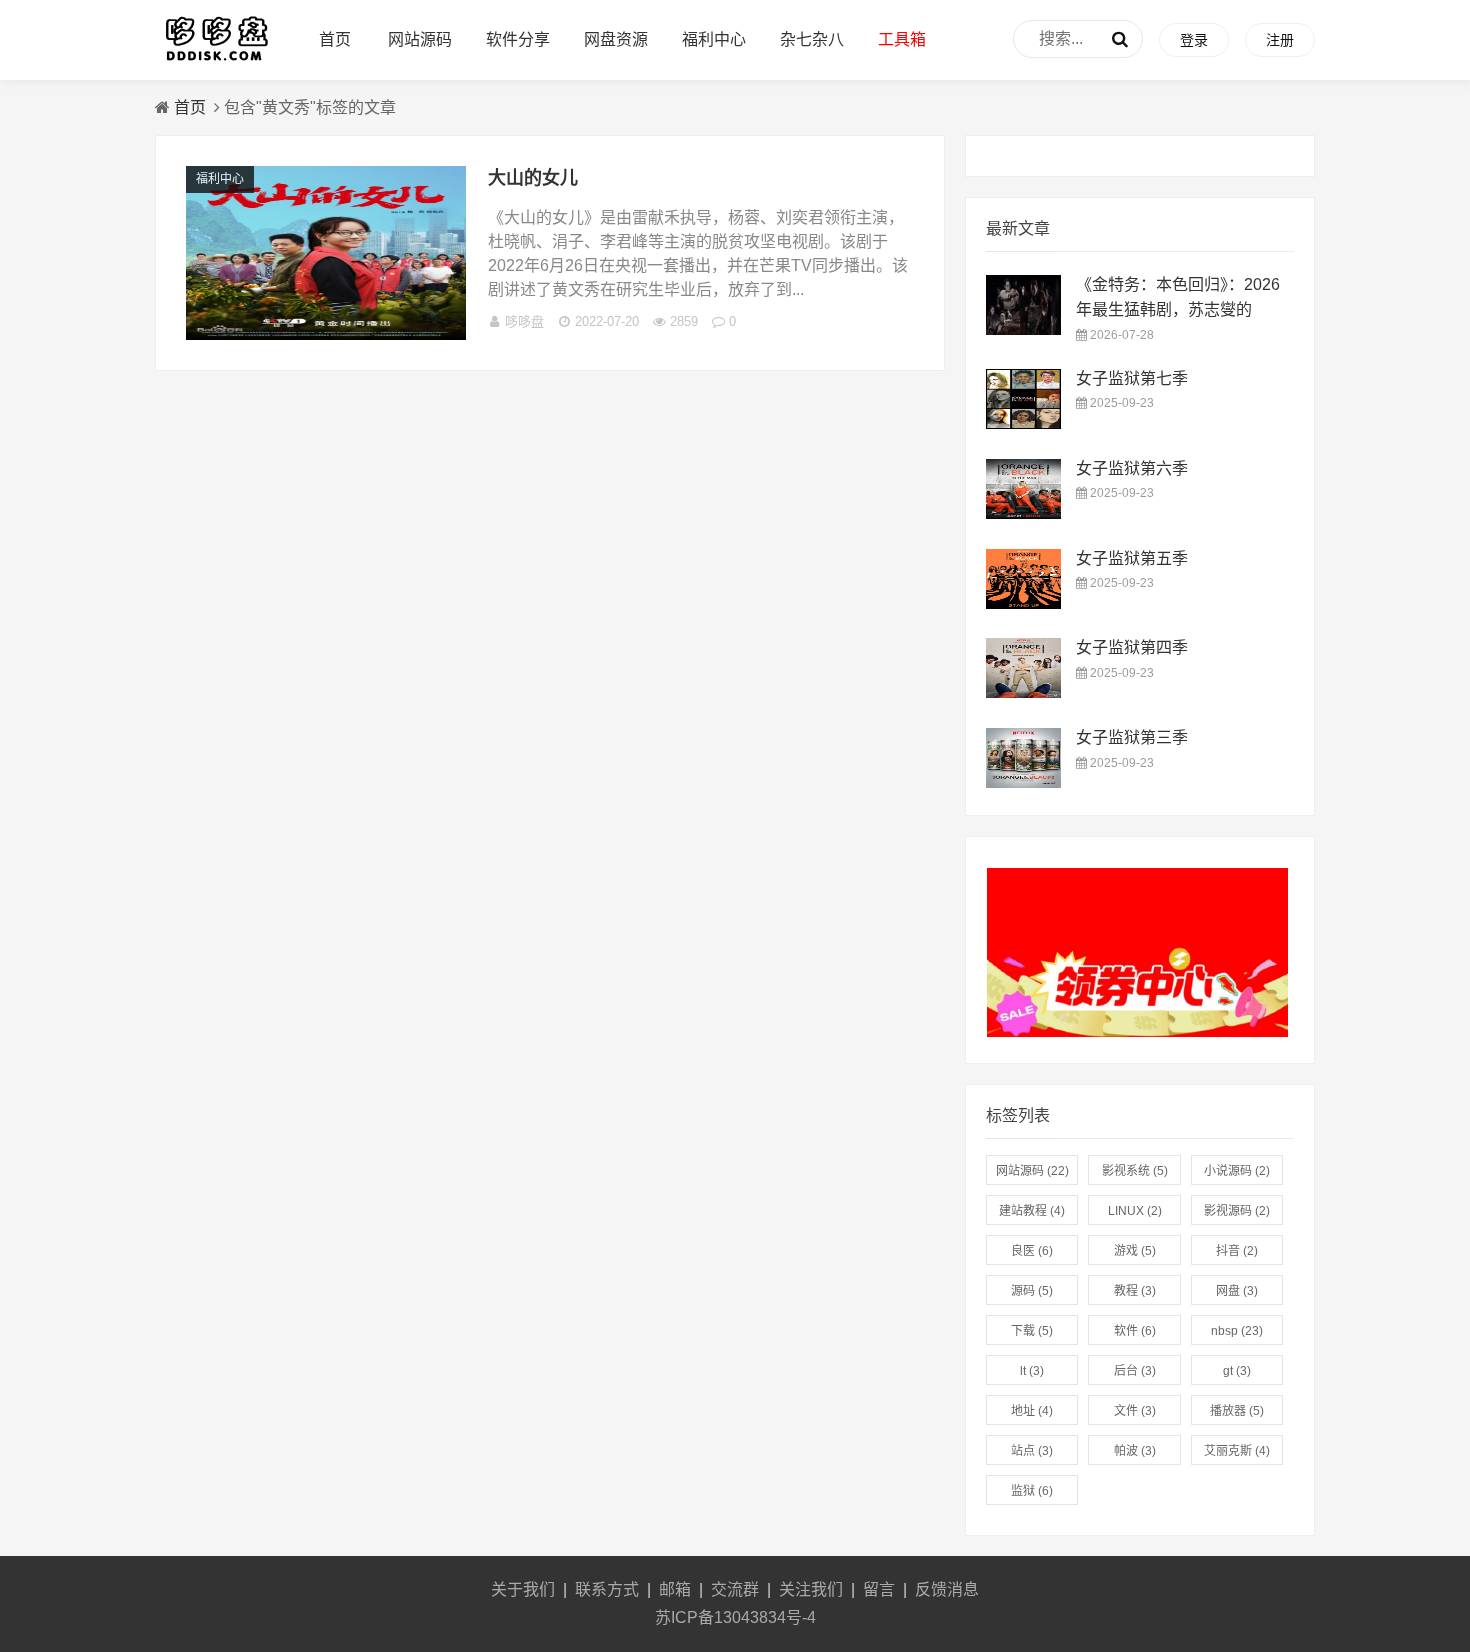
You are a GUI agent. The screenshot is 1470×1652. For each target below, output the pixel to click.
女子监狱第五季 (1132, 558)
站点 (1032, 1451)
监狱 (1032, 1491)
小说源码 (1237, 1171)
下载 (1032, 1331)
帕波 (1135, 1451)
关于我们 (523, 1589)
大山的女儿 (533, 178)
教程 (1135, 1291)
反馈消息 (947, 1589)
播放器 (1237, 1411)
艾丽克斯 (1237, 1451)
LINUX (1135, 1211)
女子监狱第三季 (1132, 737)
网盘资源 (616, 39)
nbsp (1237, 1331)
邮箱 (675, 1589)
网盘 (1237, 1291)
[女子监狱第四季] (1023, 692)
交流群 (735, 1589)
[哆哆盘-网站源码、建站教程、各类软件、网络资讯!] (216, 60)
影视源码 (1237, 1211)
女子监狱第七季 (1132, 378)
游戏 (1135, 1251)
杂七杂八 (812, 39)
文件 (1135, 1411)
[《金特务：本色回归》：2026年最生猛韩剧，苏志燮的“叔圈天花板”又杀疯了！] (1023, 329)
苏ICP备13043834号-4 (735, 1617)
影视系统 (1135, 1171)
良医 (1032, 1251)
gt (1237, 1371)
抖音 (1237, 1251)
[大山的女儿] (326, 334)
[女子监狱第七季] (1023, 423)
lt (1032, 1371)
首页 (335, 39)
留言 (879, 1589)
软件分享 (518, 39)
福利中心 (714, 39)
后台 (1135, 1371)
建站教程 (1032, 1211)
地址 (1032, 1411)
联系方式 (607, 1589)
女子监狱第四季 (1132, 647)
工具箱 (902, 39)
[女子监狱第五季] (1023, 603)
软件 (1135, 1331)
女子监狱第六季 (1132, 468)
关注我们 (811, 1589)
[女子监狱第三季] (1023, 782)
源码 (1032, 1291)
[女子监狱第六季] (1023, 513)
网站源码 (420, 39)
